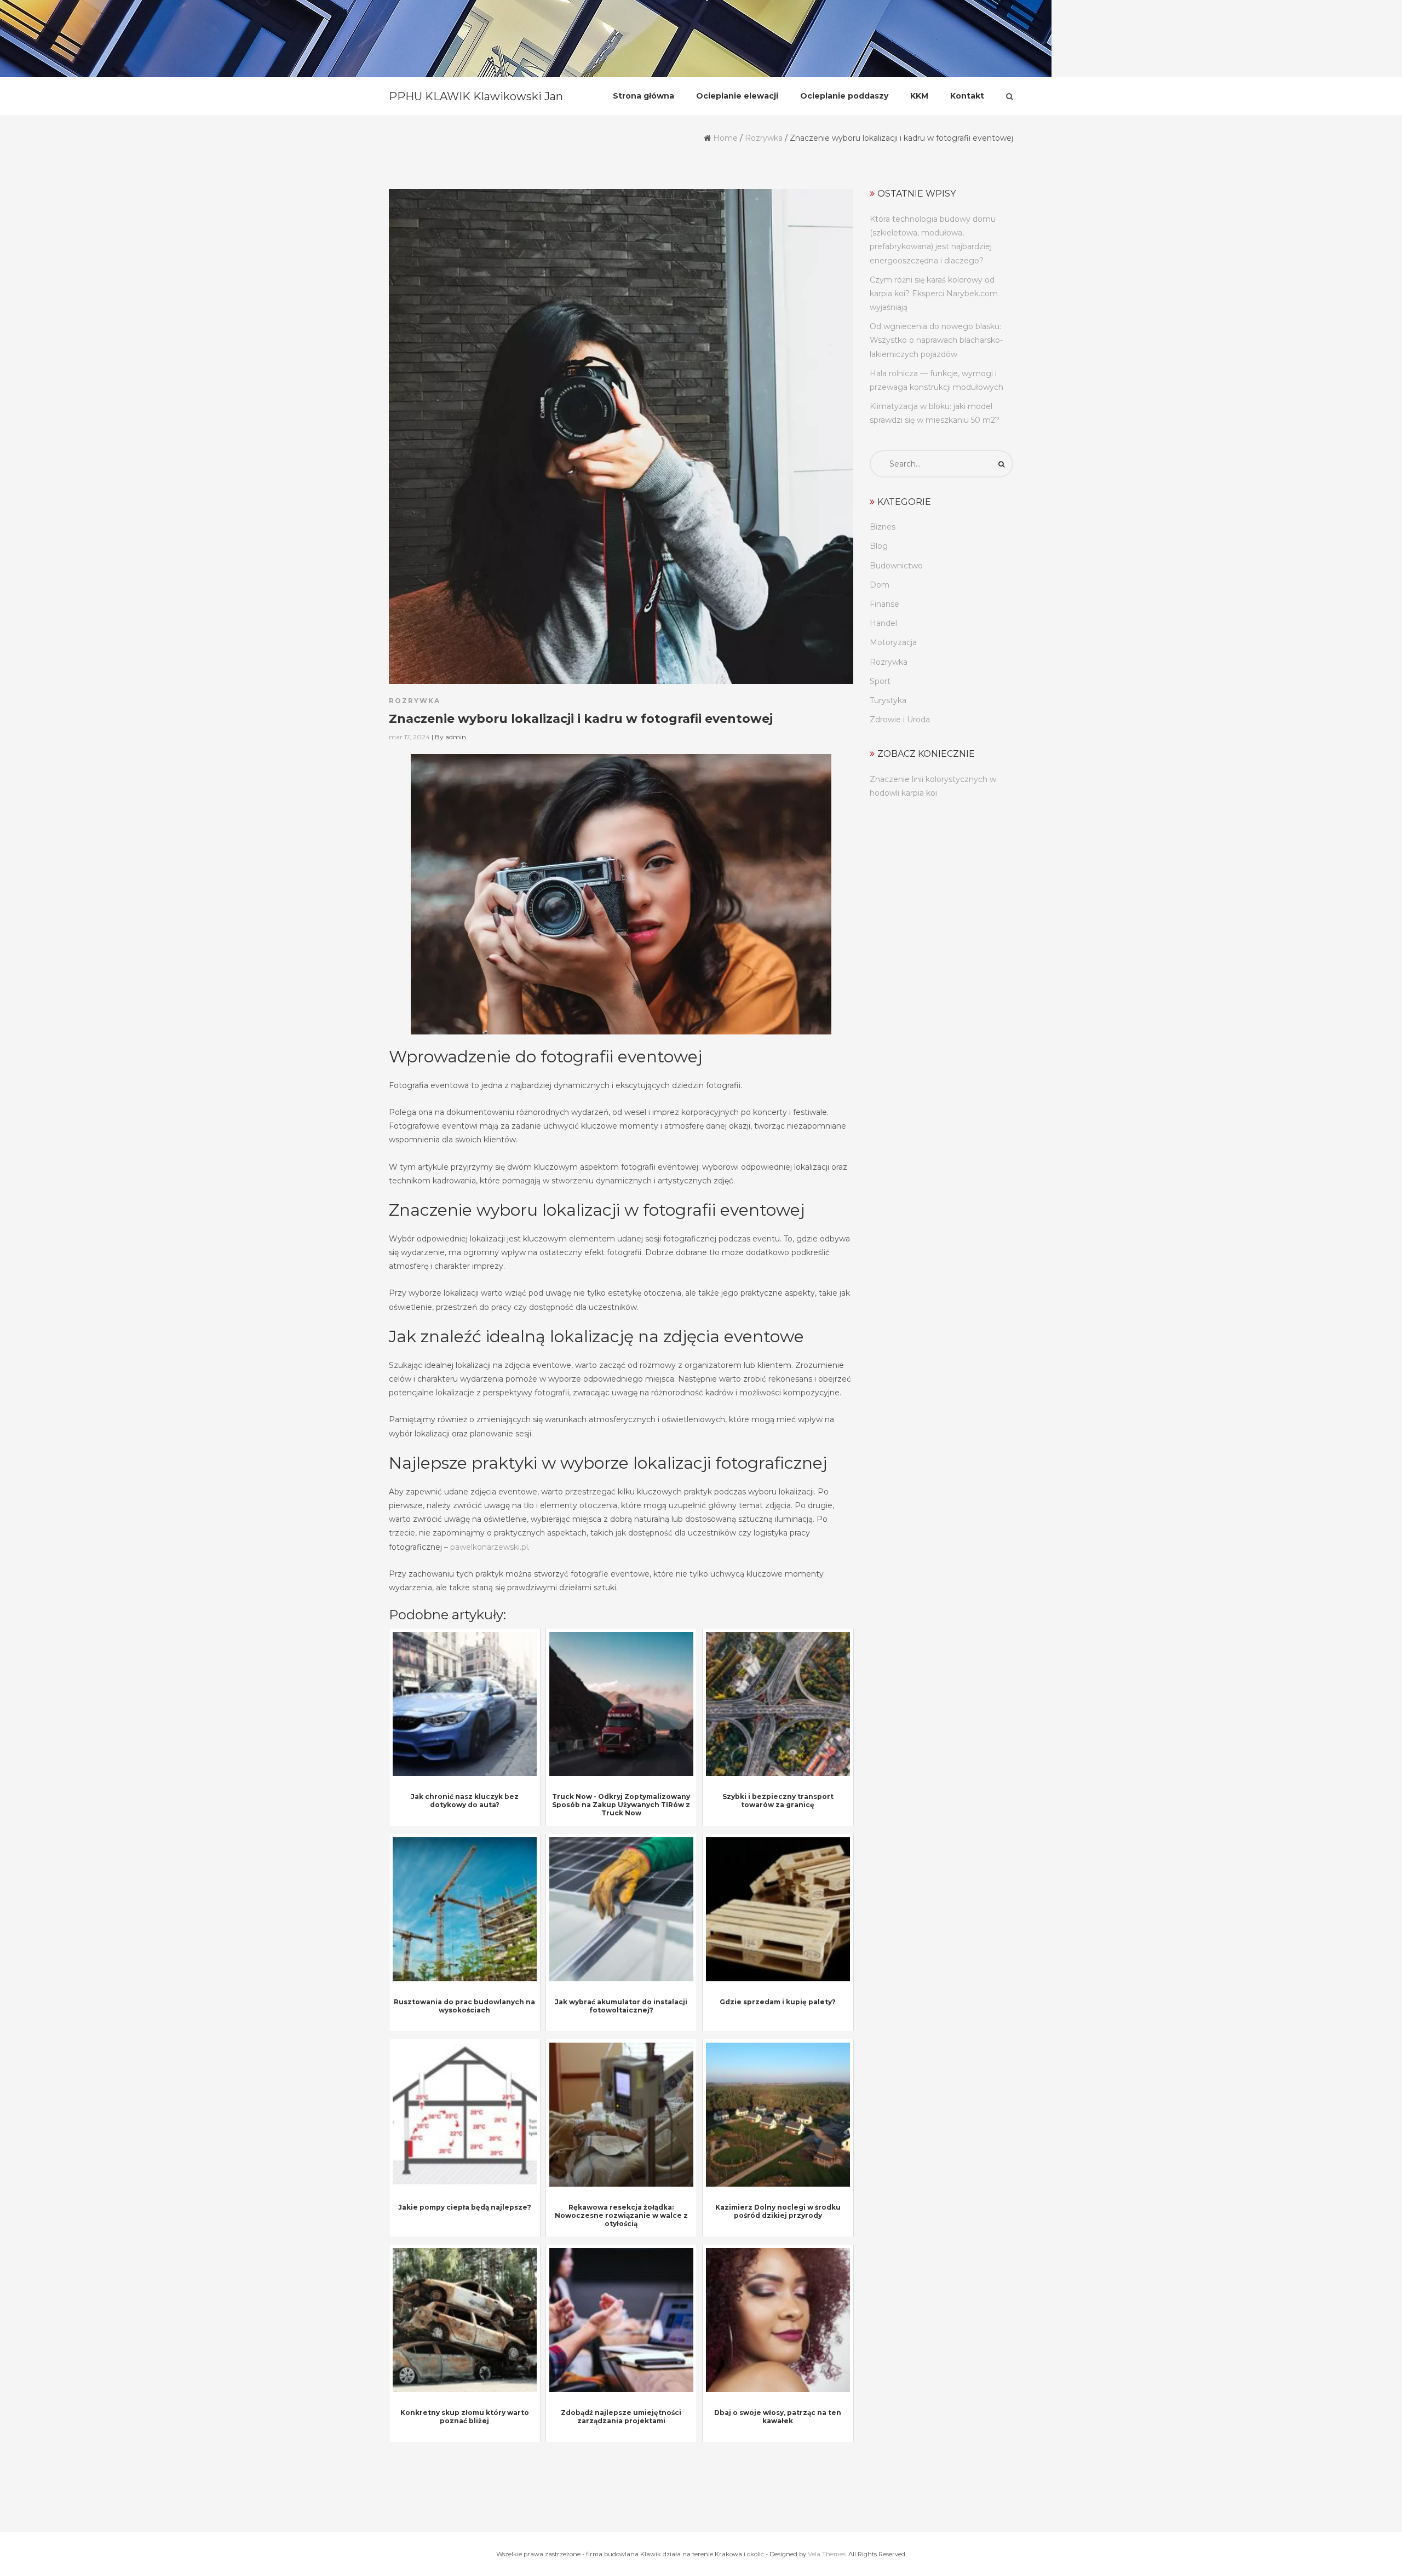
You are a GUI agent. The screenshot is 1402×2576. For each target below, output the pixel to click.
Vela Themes (827, 2554)
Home (725, 138)
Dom (880, 585)
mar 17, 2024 (409, 737)
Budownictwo (896, 566)
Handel (883, 623)
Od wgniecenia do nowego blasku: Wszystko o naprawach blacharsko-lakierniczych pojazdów (936, 340)
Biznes (883, 527)
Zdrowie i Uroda (900, 720)
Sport (880, 681)
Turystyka (888, 700)
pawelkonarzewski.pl (489, 1547)
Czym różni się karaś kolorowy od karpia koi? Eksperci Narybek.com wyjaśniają (934, 294)
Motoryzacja (893, 642)
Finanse (884, 604)
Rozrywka (764, 138)
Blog (879, 546)
